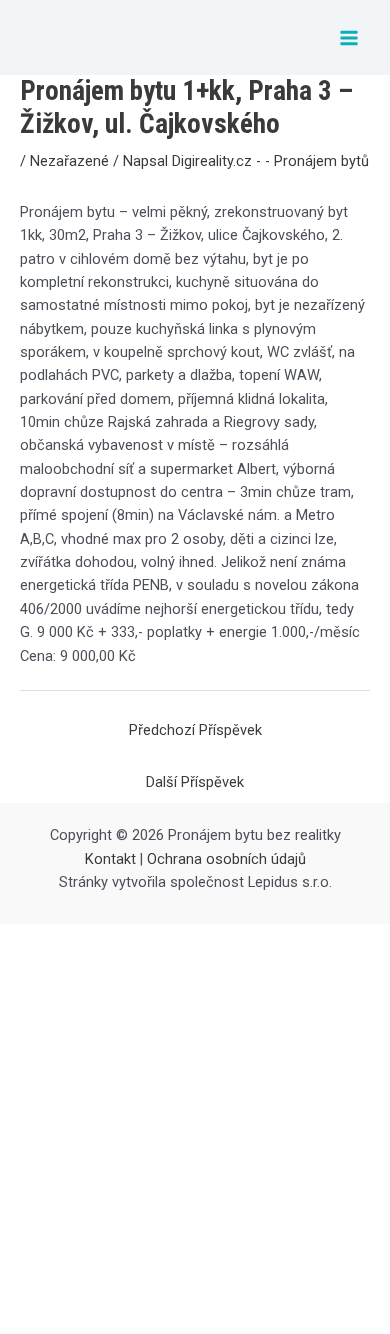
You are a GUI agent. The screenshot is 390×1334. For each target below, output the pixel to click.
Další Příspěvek (195, 782)
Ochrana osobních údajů (226, 859)
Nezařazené (69, 161)
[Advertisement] (195, 1129)
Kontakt (110, 859)
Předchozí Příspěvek (195, 730)
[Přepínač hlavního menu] (349, 38)
